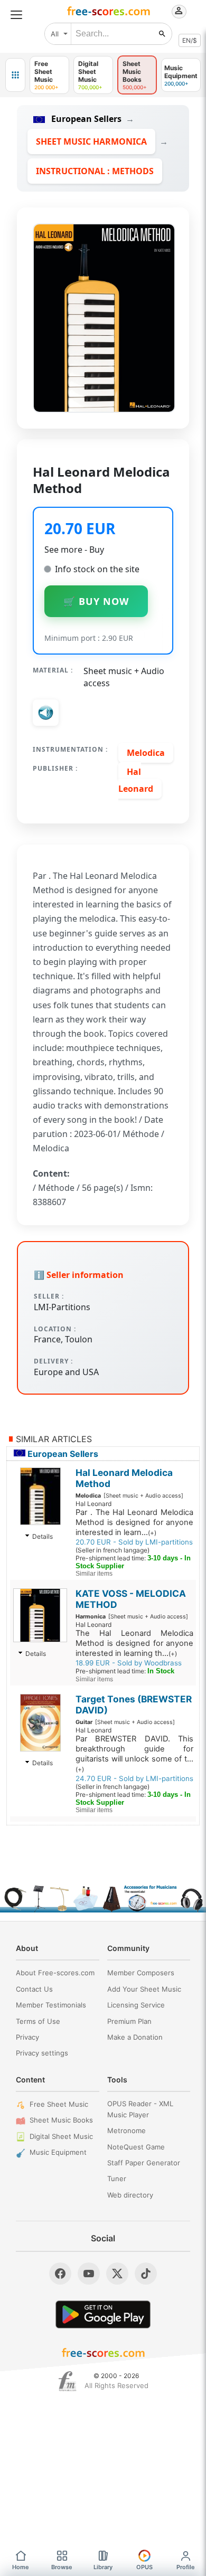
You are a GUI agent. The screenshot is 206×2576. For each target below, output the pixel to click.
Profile (186, 2567)
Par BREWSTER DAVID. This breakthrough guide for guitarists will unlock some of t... (134, 1754)
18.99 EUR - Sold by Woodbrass (129, 1663)
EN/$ (190, 40)
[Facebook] (60, 2274)
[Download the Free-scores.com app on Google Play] (103, 2314)
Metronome (127, 2130)
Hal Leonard (136, 780)
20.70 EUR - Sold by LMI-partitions (134, 1542)
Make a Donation (135, 2037)
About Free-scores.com (55, 1973)
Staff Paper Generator (144, 2163)
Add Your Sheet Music (144, 1989)
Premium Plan (129, 2021)
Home (21, 2567)
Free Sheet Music (59, 2104)
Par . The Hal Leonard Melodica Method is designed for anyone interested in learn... (134, 1522)
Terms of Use (38, 2021)
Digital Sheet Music (61, 2136)
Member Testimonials (51, 2005)
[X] (117, 2274)
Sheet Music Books (61, 2120)
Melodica (146, 753)
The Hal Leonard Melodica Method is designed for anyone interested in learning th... (134, 1643)
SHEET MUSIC (91, 141)
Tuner (117, 2179)
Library (103, 2567)
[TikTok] (146, 2274)
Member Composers (141, 1973)
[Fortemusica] (67, 2381)
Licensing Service (136, 2005)
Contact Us (34, 1989)
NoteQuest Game (136, 2147)
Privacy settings (42, 2053)
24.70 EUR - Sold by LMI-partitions (134, 1778)
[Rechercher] (162, 34)
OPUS (144, 2567)
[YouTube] (89, 2274)
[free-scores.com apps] (15, 75)
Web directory (130, 2195)
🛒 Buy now (96, 601)
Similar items (94, 1574)
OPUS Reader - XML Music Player (140, 2109)
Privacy (27, 2037)
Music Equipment (58, 2152)
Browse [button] (62, 2567)
